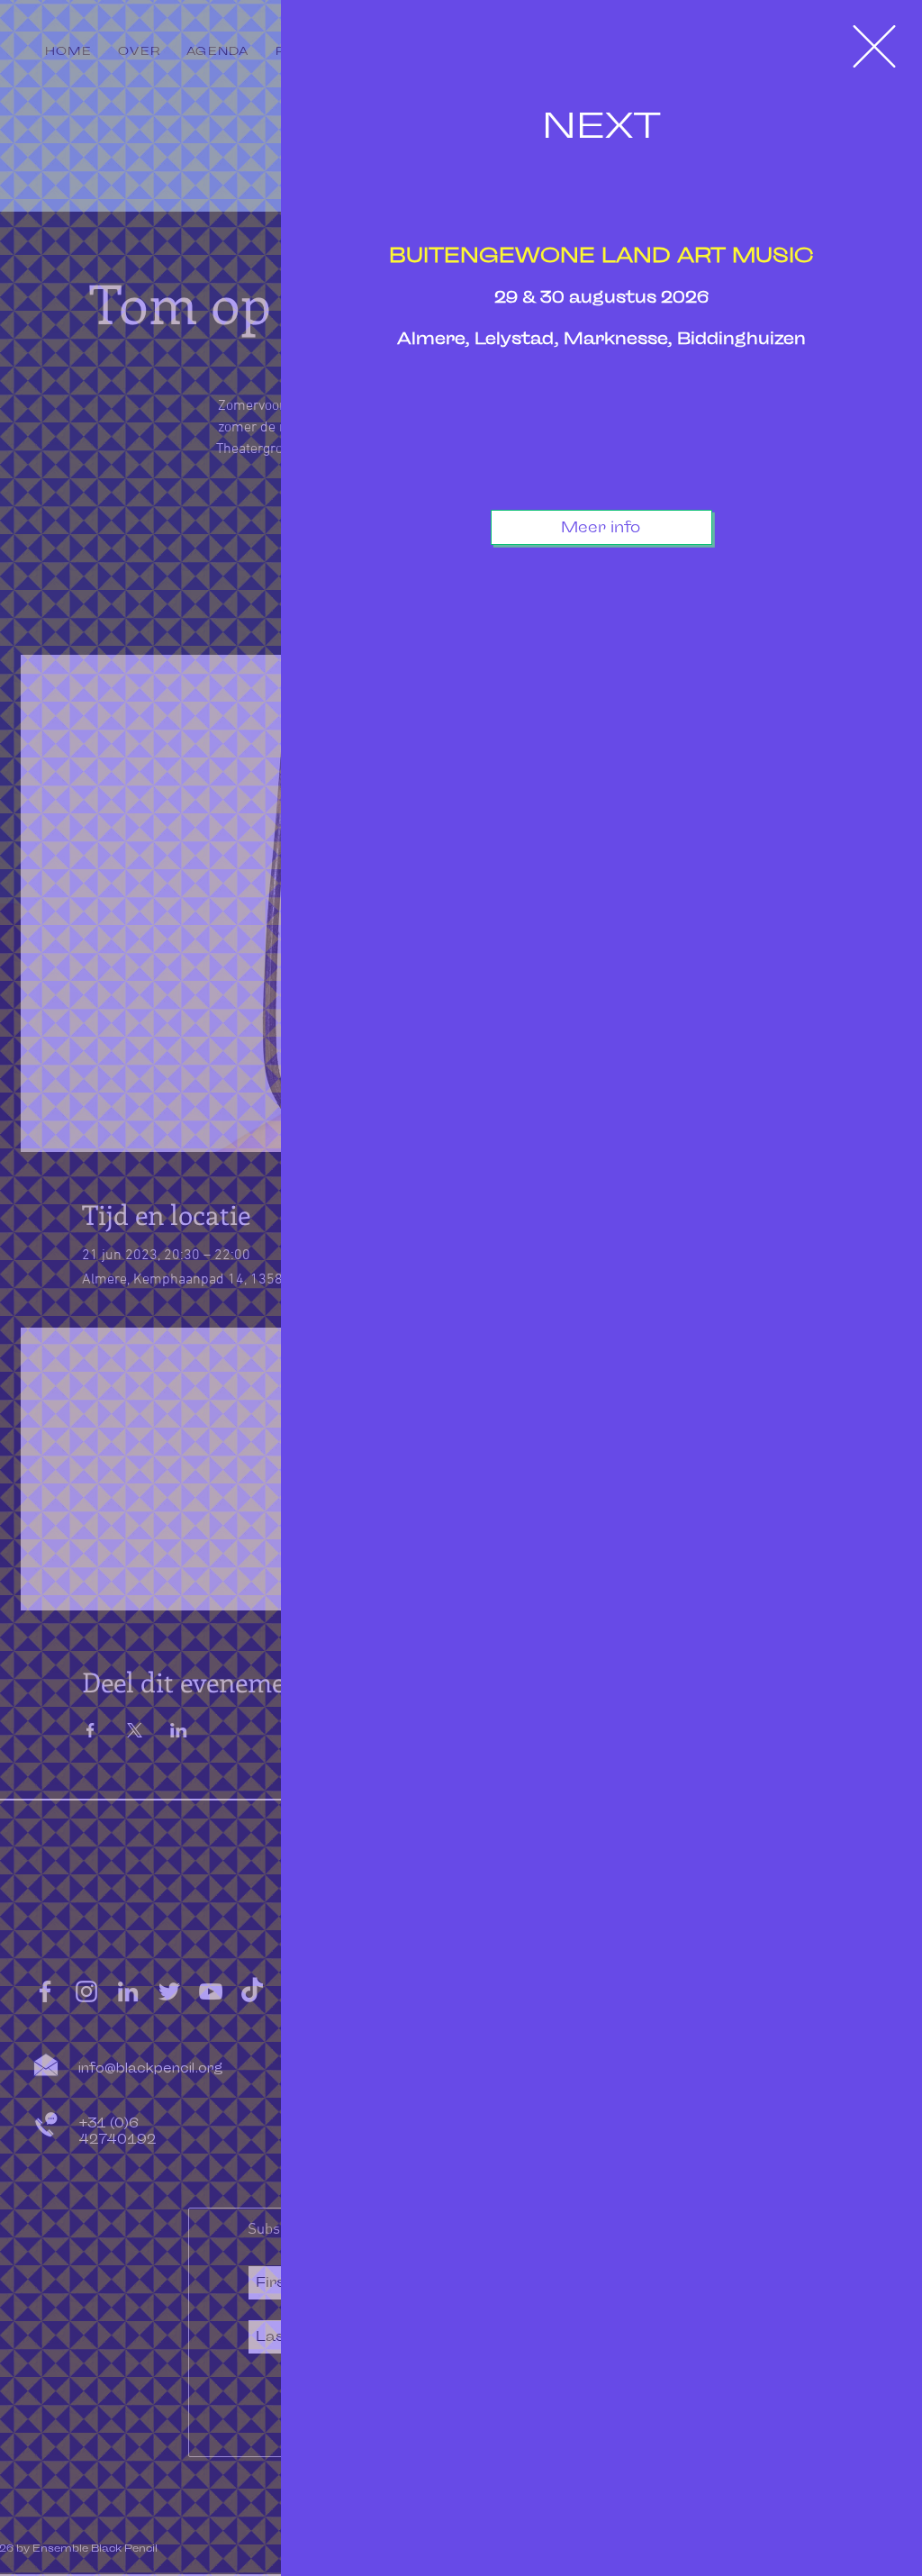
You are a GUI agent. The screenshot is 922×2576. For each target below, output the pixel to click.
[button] (874, 46)
